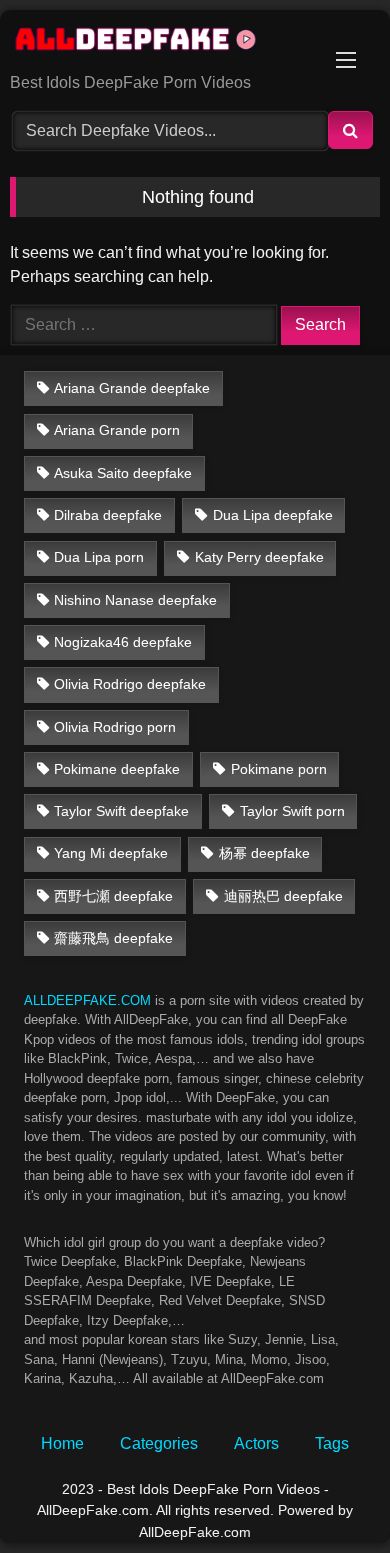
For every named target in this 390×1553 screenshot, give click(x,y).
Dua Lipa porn (99, 557)
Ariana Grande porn (117, 430)
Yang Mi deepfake (111, 853)
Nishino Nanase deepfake (135, 600)
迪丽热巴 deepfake (283, 896)
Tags (332, 1443)
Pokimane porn (279, 769)
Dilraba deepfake (108, 515)
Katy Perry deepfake (259, 557)
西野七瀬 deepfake (113, 896)
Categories (159, 1443)
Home (62, 1443)
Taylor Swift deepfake (121, 811)
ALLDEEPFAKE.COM (87, 1000)
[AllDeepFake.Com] (160, 43)
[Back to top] (328, 1493)
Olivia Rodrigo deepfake (130, 684)
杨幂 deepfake (264, 853)
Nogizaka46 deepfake (123, 642)
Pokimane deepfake (117, 769)
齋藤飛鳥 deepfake (113, 938)
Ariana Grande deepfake (132, 388)
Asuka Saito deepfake (123, 473)
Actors (256, 1443)
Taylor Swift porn (292, 811)
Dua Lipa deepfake (273, 515)
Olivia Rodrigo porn (115, 727)
